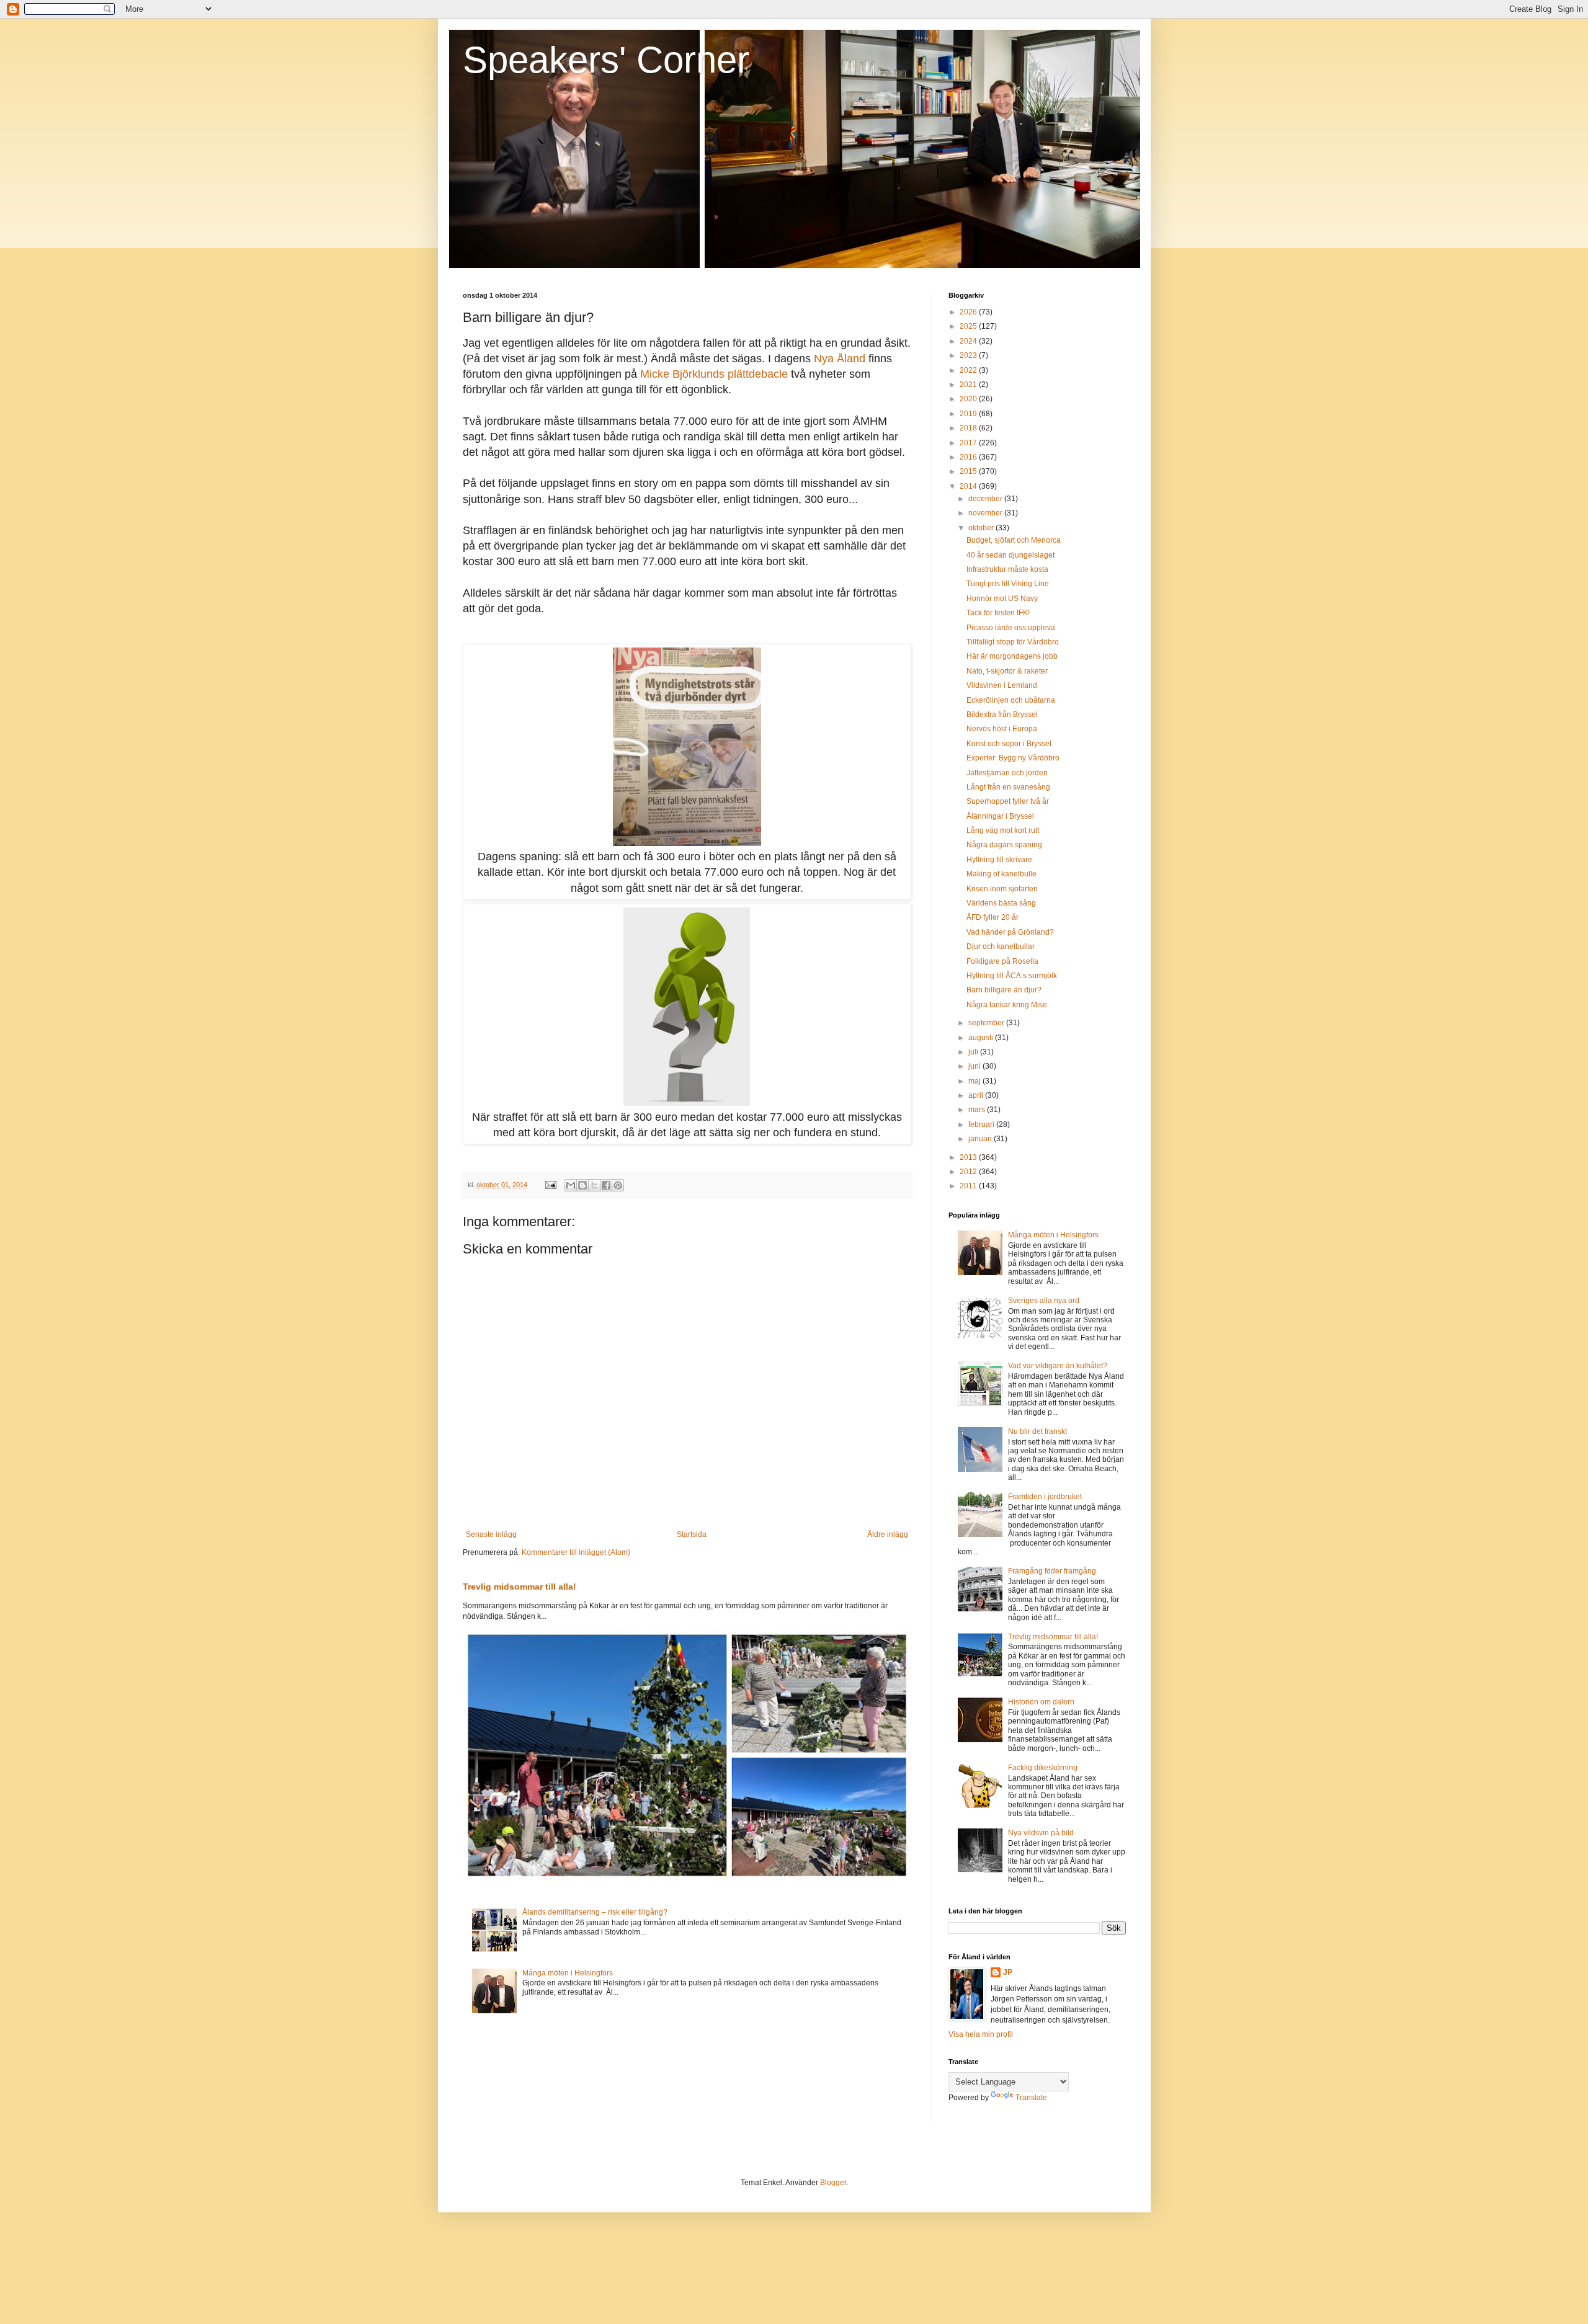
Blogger (833, 2183)
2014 (969, 486)
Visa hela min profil (981, 2034)
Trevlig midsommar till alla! (520, 1587)
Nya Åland (840, 358)
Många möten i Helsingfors (568, 1973)
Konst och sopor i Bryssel (1009, 744)
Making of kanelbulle (1001, 874)
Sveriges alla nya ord (1044, 1301)
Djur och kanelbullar (1001, 946)
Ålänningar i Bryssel (1000, 816)
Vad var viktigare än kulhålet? (1058, 1366)
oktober (982, 528)
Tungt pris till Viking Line (1008, 584)
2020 (969, 399)
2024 (969, 341)
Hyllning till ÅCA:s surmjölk (1012, 976)
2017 (969, 443)
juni (975, 1066)
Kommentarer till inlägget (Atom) (576, 1552)
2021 (969, 385)
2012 (969, 1172)
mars (978, 1110)
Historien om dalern (1041, 1702)
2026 (969, 312)
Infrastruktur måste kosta (1007, 569)
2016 (969, 457)
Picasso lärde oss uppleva (1011, 628)
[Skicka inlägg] (550, 1185)
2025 (969, 326)
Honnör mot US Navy (1002, 599)
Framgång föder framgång (1052, 1571)
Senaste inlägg (491, 1534)
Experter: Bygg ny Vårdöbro (1013, 758)
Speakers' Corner (606, 60)
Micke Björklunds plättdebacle (714, 374)
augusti (982, 1038)
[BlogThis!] (582, 1185)
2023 (969, 355)
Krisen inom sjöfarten (1002, 889)
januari (981, 1139)
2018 (969, 428)
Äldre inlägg (888, 1534)
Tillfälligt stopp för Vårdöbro (1013, 642)
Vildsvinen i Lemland (1002, 685)
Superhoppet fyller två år (1008, 801)
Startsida (692, 1534)
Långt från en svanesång (1008, 787)
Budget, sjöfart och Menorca (1014, 540)
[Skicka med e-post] (571, 1185)
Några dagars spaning (1004, 845)
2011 (969, 1186)
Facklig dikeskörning (1043, 1768)
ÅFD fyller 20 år (993, 917)
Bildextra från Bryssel (1002, 715)
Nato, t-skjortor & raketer (1007, 671)
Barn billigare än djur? (1004, 990)
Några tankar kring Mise (1007, 1005)
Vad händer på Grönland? (1010, 932)
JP (1008, 1972)
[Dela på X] (594, 1185)
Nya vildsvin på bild (1041, 1833)
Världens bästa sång (1001, 903)
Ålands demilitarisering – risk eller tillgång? (595, 1912)
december (986, 499)
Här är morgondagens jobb (1012, 656)
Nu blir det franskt (1037, 1431)
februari (982, 1124)
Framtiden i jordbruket (1045, 1497)
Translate (1031, 2098)
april (977, 1095)
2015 (969, 471)
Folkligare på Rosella (1002, 961)
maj (975, 1081)
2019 (969, 414)
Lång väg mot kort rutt (1003, 830)
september (987, 1023)
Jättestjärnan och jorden (1007, 773)
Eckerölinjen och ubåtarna (1011, 700)
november (986, 513)
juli (974, 1052)
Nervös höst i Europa (1002, 729)
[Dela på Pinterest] (618, 1185)
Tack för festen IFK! (998, 613)
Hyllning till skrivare (999, 860)
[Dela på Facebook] (606, 1185)
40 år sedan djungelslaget (1010, 555)
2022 (969, 370)
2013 (969, 1157)
